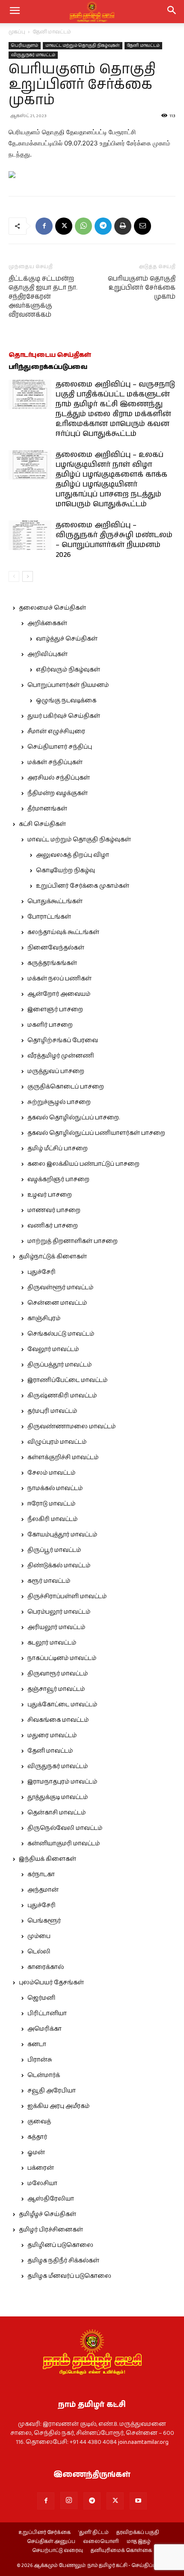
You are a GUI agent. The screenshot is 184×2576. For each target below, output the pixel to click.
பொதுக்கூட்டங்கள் (55, 901)
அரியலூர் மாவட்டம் (56, 1627)
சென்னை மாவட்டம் (57, 1303)
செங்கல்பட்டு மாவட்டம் (61, 1334)
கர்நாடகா (41, 1875)
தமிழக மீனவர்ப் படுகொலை (69, 2276)
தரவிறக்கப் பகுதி (138, 2533)
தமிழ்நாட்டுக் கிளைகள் (53, 1257)
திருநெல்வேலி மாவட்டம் (65, 1828)
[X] (64, 226)
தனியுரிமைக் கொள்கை (121, 2551)
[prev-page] (14, 576)
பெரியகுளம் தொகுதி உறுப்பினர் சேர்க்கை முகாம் (142, 288)
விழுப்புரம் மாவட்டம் (57, 1442)
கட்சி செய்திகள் (42, 824)
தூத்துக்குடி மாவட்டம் (58, 1797)
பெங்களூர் (44, 1921)
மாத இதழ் (139, 2542)
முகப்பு (17, 32)
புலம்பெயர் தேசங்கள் (51, 1983)
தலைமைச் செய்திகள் (52, 608)
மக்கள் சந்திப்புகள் (55, 762)
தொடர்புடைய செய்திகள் (50, 355)
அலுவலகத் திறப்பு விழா (73, 855)
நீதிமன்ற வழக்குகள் (58, 793)
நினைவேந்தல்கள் (56, 948)
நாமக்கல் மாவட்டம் (55, 1488)
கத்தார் (37, 2137)
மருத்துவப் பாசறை (56, 1071)
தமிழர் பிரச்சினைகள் (51, 2230)
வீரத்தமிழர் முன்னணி (61, 1056)
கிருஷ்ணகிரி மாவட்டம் (62, 1396)
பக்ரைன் (41, 2168)
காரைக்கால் (46, 1967)
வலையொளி (101, 2542)
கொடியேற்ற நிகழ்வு (65, 871)
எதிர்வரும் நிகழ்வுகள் (68, 670)
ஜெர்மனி (41, 1998)
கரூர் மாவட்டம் (49, 1581)
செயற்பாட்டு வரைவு (58, 2551)
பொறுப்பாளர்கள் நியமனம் (68, 685)
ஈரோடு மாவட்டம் (51, 1504)
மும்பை (39, 1936)
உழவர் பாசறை (50, 1195)
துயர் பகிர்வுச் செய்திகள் (64, 716)
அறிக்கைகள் (47, 623)
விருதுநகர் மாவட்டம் (33, 55)
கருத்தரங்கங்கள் (52, 963)
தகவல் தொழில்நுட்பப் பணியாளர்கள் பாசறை (96, 1133)
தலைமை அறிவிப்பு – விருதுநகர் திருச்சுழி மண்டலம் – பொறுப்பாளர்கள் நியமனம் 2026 (114, 540)
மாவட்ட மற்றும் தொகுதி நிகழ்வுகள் (83, 45)
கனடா (37, 2044)
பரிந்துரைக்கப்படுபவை (48, 367)
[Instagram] (69, 2500)
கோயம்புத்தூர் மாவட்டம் (62, 1535)
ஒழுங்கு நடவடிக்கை (66, 701)
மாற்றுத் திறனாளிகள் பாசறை (73, 1241)
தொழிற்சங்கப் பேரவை (63, 1040)
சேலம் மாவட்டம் (51, 1473)
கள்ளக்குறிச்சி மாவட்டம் (63, 1457)
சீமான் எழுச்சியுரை (56, 732)
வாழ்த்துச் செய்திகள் (67, 639)
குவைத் (39, 2122)
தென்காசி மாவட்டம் (56, 1813)
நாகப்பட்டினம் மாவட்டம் (62, 1658)
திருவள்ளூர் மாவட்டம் (60, 1288)
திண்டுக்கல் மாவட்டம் (59, 1566)
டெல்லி (39, 1952)
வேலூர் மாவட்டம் (53, 1349)
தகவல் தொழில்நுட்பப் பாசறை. (74, 1118)
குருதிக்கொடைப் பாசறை (66, 1087)
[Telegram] (103, 226)
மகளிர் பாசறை (50, 1025)
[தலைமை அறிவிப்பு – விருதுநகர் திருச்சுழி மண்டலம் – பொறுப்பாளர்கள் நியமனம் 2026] (30, 535)
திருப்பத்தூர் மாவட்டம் (59, 1365)
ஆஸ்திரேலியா (51, 2199)
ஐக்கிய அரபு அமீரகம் (58, 2106)
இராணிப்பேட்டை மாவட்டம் (67, 1380)
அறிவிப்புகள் (47, 654)
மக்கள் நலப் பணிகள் (59, 979)
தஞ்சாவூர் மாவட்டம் (56, 1689)
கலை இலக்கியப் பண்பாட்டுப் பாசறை (83, 1164)
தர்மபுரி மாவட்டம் (52, 1411)
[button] (172, 12)
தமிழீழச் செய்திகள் (47, 2214)
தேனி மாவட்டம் (52, 32)
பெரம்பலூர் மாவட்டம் (59, 1612)
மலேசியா (42, 2183)
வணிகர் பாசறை (53, 1226)
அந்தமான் (43, 1890)
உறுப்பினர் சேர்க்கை (45, 2533)
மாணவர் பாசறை (54, 1210)
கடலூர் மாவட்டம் (52, 1643)
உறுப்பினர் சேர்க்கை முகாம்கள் (83, 886)
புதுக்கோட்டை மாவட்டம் (62, 1705)
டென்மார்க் (44, 2075)
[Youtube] (138, 2501)
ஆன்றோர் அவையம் (59, 994)
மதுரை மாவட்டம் (52, 1735)
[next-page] (28, 576)
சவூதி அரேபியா (52, 2091)
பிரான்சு (40, 2060)
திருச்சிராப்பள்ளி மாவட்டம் (67, 1596)
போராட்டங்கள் (49, 917)
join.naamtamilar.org (143, 2442)
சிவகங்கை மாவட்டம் (58, 1720)
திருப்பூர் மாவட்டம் (54, 1550)
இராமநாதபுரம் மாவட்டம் (62, 1782)
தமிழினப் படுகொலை (60, 2245)
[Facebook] (44, 226)
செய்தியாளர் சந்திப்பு (60, 747)
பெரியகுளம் (25, 45)
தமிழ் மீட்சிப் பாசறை (58, 1149)
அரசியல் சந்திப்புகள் (59, 778)
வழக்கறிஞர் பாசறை (58, 1179)
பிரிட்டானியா (47, 2014)
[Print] (123, 226)
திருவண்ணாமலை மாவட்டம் (71, 1427)
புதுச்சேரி (42, 1272)
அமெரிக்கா (45, 2029)
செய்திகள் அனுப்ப (51, 2542)
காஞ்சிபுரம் (44, 1318)
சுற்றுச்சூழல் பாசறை (59, 1102)
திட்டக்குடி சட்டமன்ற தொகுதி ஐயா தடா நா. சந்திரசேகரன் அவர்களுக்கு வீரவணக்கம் (43, 297)
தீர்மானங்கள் (47, 809)
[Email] (142, 226)
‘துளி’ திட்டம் (93, 2533)
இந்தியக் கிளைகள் (47, 1859)
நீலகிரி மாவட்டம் (52, 1519)
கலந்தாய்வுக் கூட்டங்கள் (63, 932)
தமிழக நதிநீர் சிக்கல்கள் (63, 2261)
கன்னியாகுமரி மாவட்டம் (64, 1844)
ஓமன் (36, 2153)
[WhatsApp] (83, 226)
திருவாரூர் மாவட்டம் (58, 1674)
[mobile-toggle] (15, 12)
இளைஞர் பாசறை (55, 1010)
